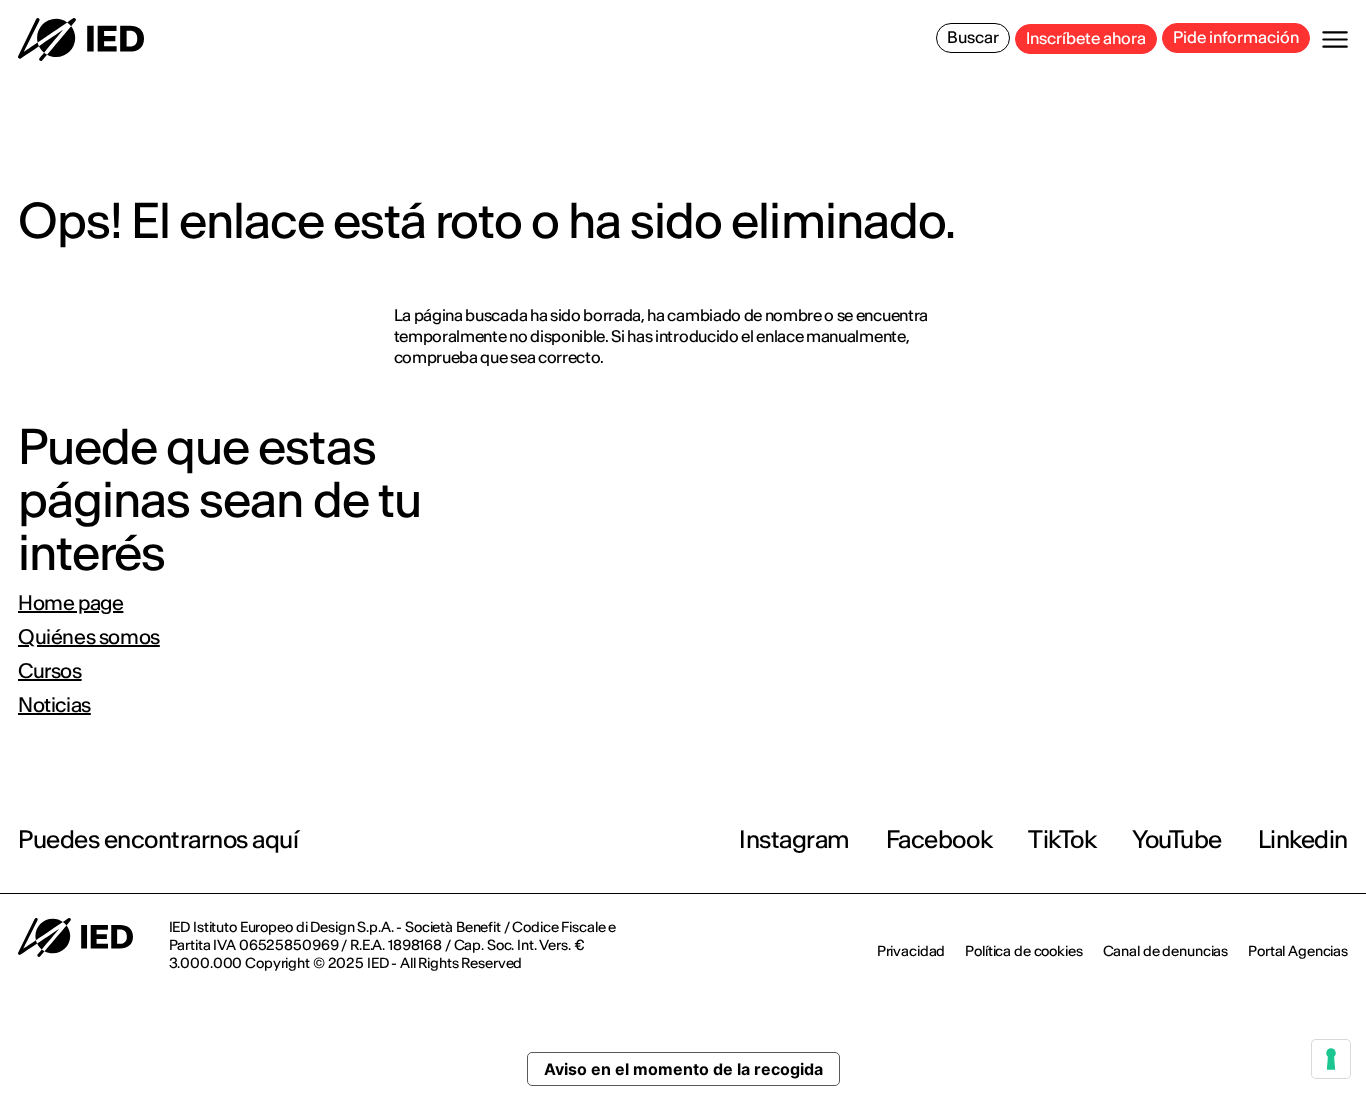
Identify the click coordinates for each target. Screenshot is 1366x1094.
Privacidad (911, 951)
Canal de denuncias (1165, 951)
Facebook (939, 839)
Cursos (50, 671)
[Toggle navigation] (1335, 39)
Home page (70, 603)
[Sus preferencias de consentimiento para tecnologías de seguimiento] (1331, 1059)
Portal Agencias (1298, 951)
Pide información (1236, 37)
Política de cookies (1023, 951)
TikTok (1062, 839)
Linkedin (1303, 839)
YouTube (1177, 839)
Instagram (794, 839)
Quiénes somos (89, 637)
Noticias (54, 705)
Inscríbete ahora (1086, 38)
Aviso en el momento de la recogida (683, 1069)
